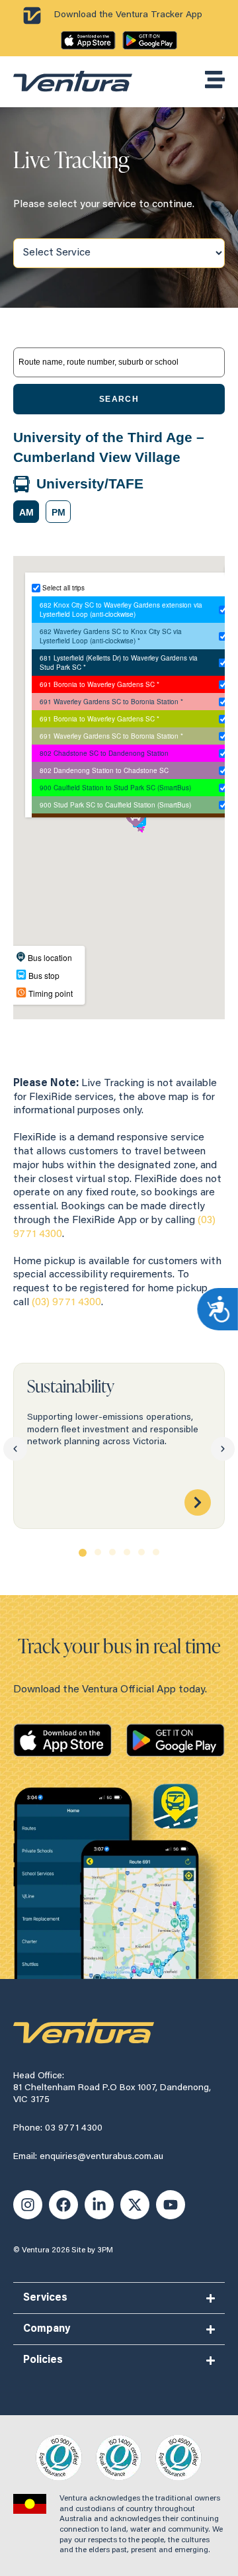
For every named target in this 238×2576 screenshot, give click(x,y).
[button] (26, 512)
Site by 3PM (92, 2250)
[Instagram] (28, 2205)
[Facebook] (63, 2205)
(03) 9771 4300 (66, 1303)
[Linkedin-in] (99, 2205)
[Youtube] (171, 2205)
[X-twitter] (135, 2205)
